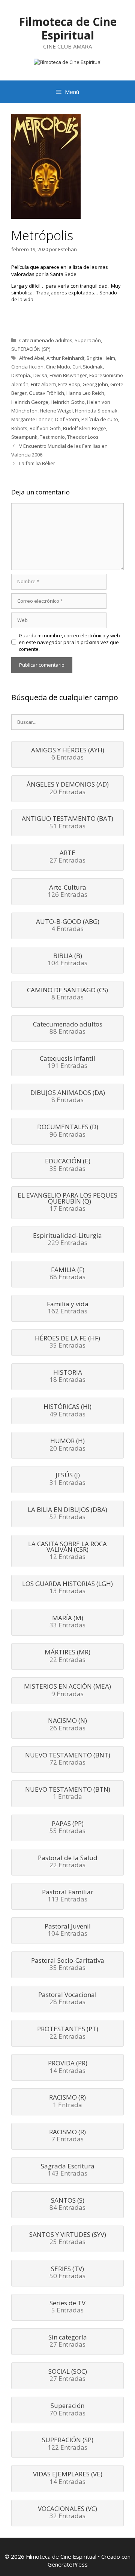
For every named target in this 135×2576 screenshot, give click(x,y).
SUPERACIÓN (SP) (31, 349)
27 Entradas (67, 857)
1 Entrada (68, 1794)
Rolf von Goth (45, 428)
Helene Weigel (56, 411)
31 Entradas (67, 1479)
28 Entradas (67, 1999)
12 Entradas (67, 1551)
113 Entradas (68, 1896)
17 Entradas (67, 1202)
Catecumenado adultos (46, 340)
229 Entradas (67, 1240)
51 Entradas (67, 823)
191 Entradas (67, 1063)
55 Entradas (67, 1828)
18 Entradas (67, 1377)
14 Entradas (68, 2067)
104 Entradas (67, 960)
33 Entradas (67, 1622)
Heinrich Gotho (68, 402)
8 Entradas (67, 994)
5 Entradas (67, 2307)
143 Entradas (68, 2170)
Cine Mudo (58, 367)
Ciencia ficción (27, 367)
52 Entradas (67, 1514)
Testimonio (52, 437)
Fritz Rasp (69, 384)
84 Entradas (67, 2205)
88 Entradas (68, 1028)
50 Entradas (67, 2273)
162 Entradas (68, 1308)
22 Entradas (67, 1656)
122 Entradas (68, 2444)
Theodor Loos (83, 437)
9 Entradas (67, 1691)
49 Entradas (67, 1411)
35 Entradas (68, 1165)
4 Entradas (68, 926)
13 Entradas (67, 1588)
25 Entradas (68, 2239)
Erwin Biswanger (68, 375)
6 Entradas (68, 754)
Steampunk (24, 437)
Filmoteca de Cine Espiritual (68, 28)
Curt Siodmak (88, 367)
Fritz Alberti (43, 384)
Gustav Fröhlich (46, 393)
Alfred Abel (32, 358)
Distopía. (21, 375)
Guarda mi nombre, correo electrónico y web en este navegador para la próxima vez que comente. (69, 642)
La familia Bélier (37, 463)
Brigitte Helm (101, 358)
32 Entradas (67, 2513)
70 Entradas (67, 2410)
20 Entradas (68, 788)
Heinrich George (30, 402)
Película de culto (100, 419)
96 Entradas (68, 1131)
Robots (19, 428)
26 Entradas (67, 1725)
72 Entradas (68, 1759)
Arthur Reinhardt (65, 358)
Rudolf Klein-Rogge (85, 428)
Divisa (40, 375)
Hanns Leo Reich (85, 393)
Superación (88, 340)
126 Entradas (67, 892)
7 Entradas (67, 2136)
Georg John (95, 384)
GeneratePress (68, 2564)
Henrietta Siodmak (96, 411)
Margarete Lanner (32, 419)
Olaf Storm (67, 419)
